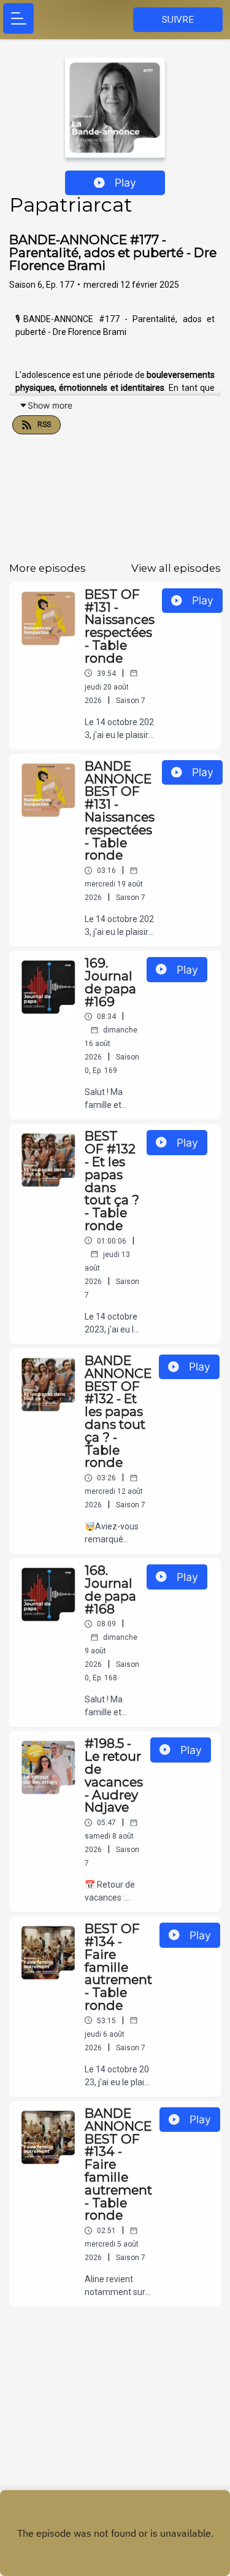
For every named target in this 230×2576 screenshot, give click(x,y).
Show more (50, 405)
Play (125, 183)
